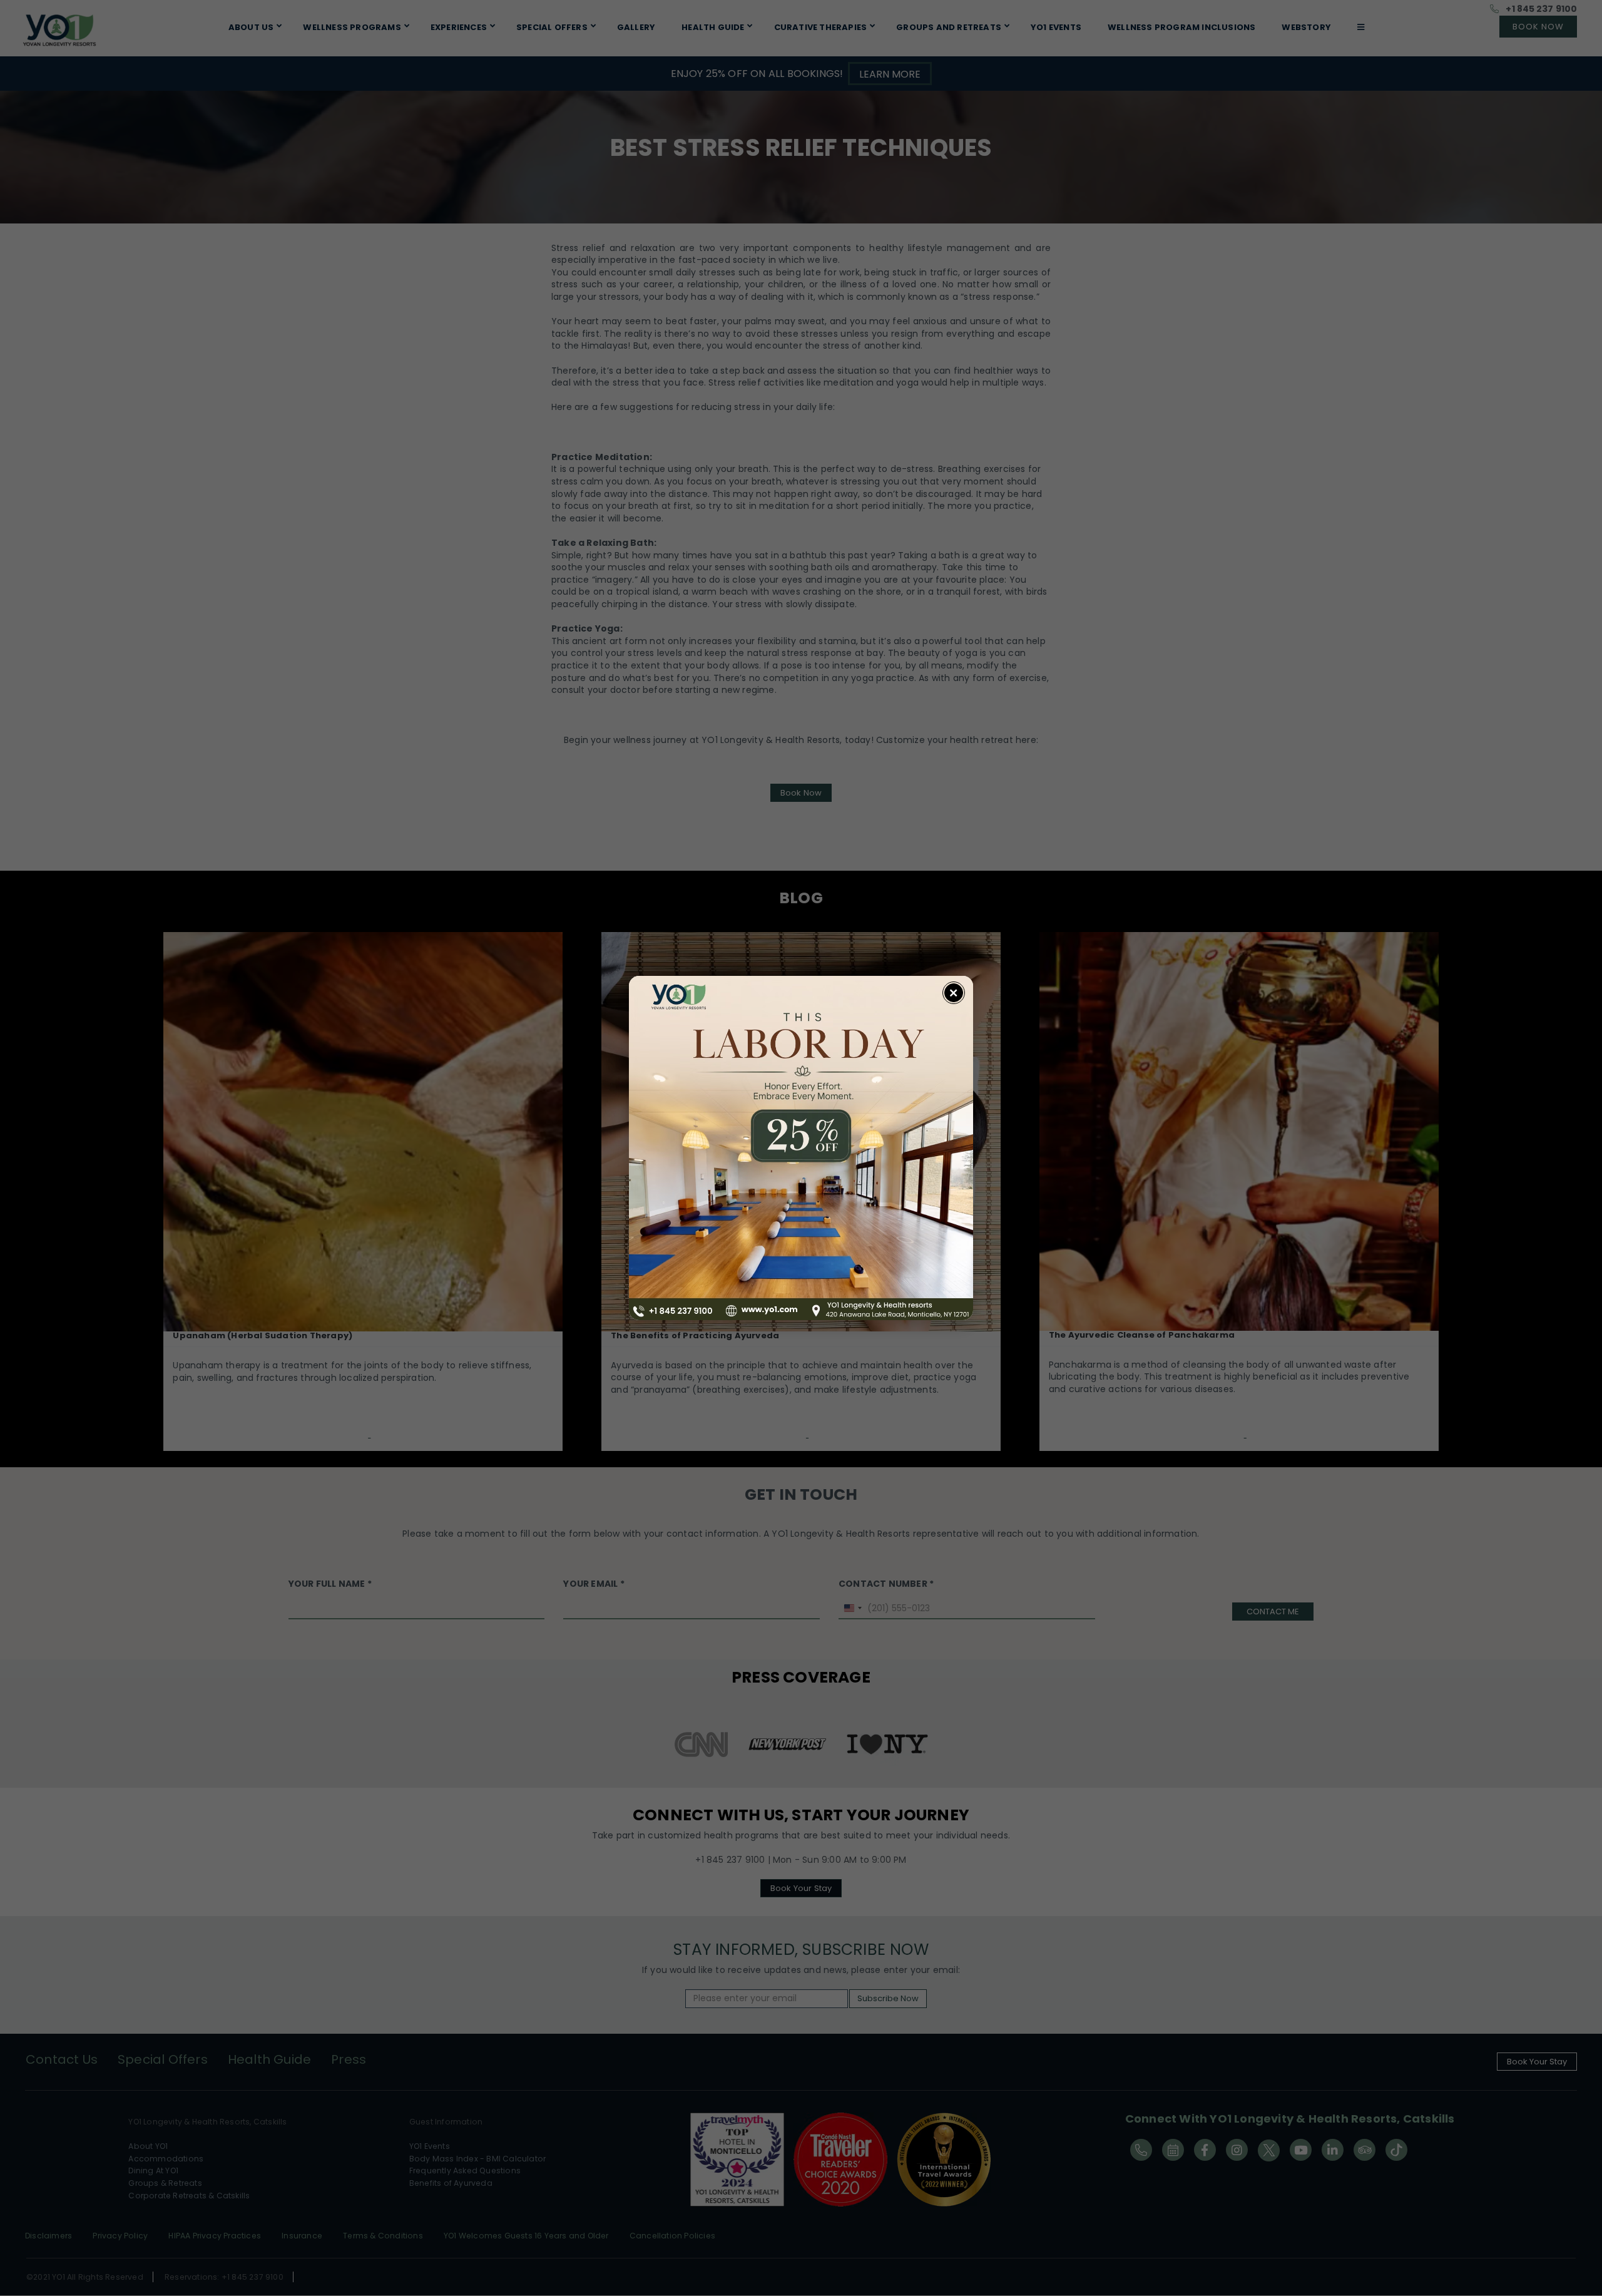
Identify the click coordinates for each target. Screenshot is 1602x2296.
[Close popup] (954, 993)
